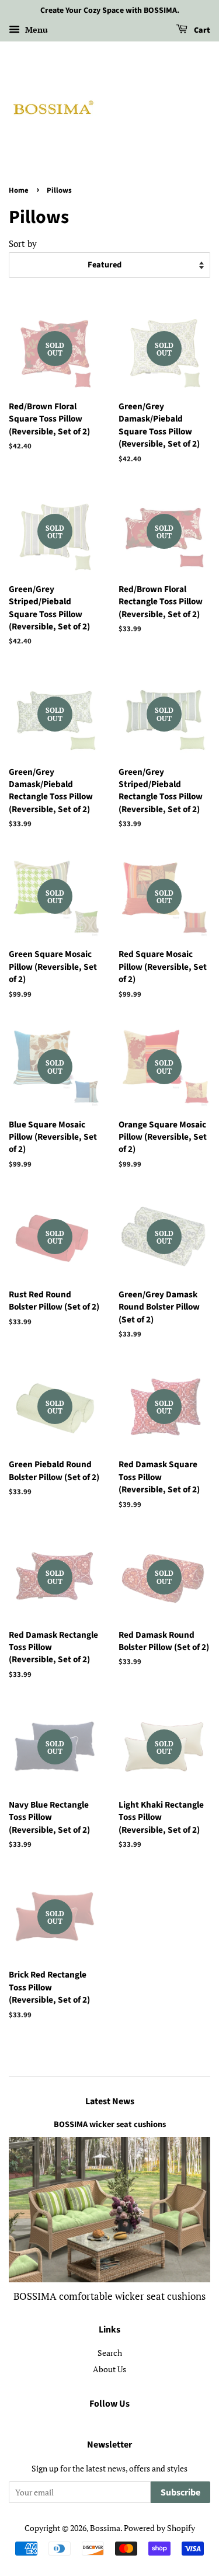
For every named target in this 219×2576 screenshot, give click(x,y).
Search (110, 2353)
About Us (109, 2369)
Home (19, 190)
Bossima (105, 2528)
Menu (35, 29)
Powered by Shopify (159, 2528)
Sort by (23, 243)
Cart (201, 30)
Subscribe (180, 2493)
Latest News (110, 2101)
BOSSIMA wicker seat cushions (110, 2124)
